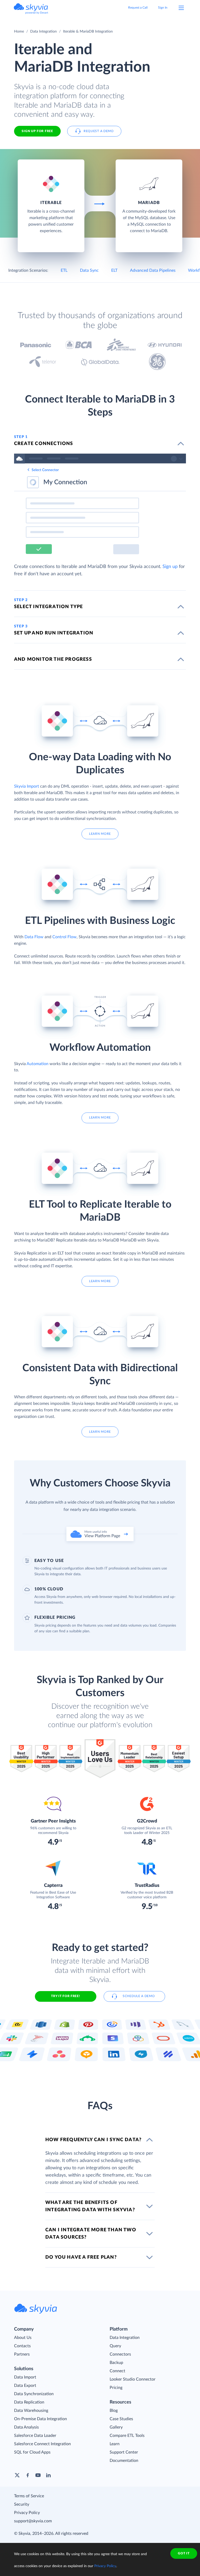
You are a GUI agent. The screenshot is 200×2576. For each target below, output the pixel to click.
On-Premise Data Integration (40, 2419)
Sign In (163, 8)
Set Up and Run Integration (54, 633)
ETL (64, 270)
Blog (114, 2411)
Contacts (22, 2346)
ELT (114, 270)
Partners (22, 2354)
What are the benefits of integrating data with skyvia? (90, 2206)
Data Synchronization (34, 2394)
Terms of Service (29, 2496)
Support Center (124, 2452)
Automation (37, 1064)
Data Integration (43, 32)
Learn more (100, 834)
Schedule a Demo (139, 1996)
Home (19, 32)
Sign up (170, 567)
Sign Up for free (37, 131)
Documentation (124, 2461)
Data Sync (89, 270)
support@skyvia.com (33, 2521)
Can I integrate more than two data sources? (91, 2234)
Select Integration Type (49, 607)
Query (115, 2346)
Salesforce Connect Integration (42, 2444)
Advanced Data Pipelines (153, 270)
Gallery (116, 2427)
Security (22, 2504)
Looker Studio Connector (133, 2379)
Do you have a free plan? (81, 2257)
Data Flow (34, 937)
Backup (116, 2363)
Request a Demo (99, 131)
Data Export (25, 2386)
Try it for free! (65, 1996)
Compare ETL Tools (127, 2436)
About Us (23, 2338)
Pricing (116, 2388)
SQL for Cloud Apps (32, 2452)
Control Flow (64, 937)
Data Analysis (26, 2427)
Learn (115, 2444)
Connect (117, 2371)
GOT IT (184, 2553)
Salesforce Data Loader (35, 2436)
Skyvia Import (27, 786)
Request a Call (138, 8)
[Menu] (181, 8)
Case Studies (121, 2419)
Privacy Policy (27, 2513)
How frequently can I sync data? (93, 2140)
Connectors (120, 2354)
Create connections (44, 444)
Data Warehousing (31, 2411)
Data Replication (29, 2402)
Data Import (25, 2377)
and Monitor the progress (53, 659)
